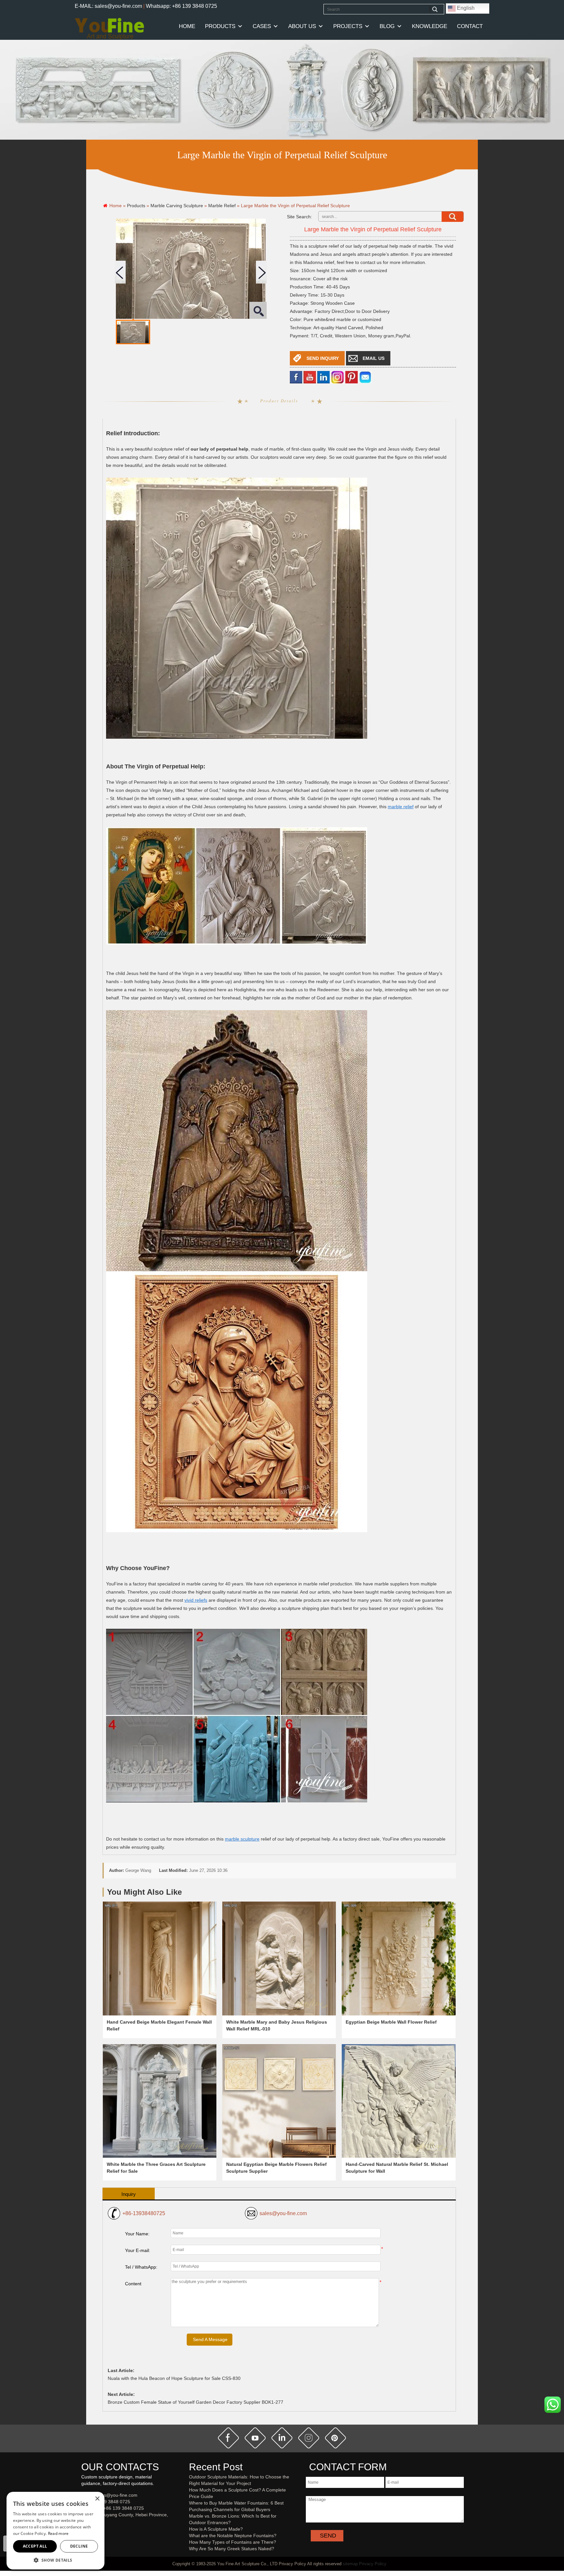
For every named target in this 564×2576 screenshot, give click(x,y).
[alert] (55, 2531)
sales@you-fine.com (283, 2213)
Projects (348, 26)
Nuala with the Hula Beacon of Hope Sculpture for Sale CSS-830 (174, 2378)
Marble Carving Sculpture (177, 206)
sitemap (350, 2564)
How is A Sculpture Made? (216, 2529)
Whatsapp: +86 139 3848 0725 (181, 6)
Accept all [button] (35, 2546)
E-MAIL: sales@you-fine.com (108, 6)
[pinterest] (336, 2438)
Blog (387, 26)
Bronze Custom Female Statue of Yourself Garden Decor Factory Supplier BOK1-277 (196, 2402)
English (465, 8)
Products (220, 26)
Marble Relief (222, 206)
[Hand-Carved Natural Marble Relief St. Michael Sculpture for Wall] (399, 2101)
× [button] (97, 2499)
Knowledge (430, 26)
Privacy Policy (373, 2564)
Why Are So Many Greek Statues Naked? (232, 2549)
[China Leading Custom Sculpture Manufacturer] (109, 28)
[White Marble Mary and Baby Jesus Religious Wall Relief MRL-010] (279, 1958)
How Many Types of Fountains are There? (233, 2542)
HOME (187, 26)
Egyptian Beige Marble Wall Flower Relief (391, 2022)
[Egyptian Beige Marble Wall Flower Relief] (399, 1958)
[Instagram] (337, 377)
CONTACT (470, 26)
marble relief (401, 807)
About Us (302, 26)
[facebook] (296, 377)
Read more (58, 2533)
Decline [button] (79, 2546)
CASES (262, 26)
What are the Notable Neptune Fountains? (233, 2536)
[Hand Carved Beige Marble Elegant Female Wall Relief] (160, 1958)
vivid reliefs (196, 1600)
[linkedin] (323, 377)
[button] (55, 2560)
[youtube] (310, 377)
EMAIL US (374, 358)
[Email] (365, 377)
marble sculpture (242, 1839)
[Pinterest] (352, 377)
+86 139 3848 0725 (110, 2502)
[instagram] (309, 2438)
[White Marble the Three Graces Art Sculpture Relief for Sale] (160, 2101)
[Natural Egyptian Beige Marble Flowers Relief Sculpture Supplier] (279, 2101)
